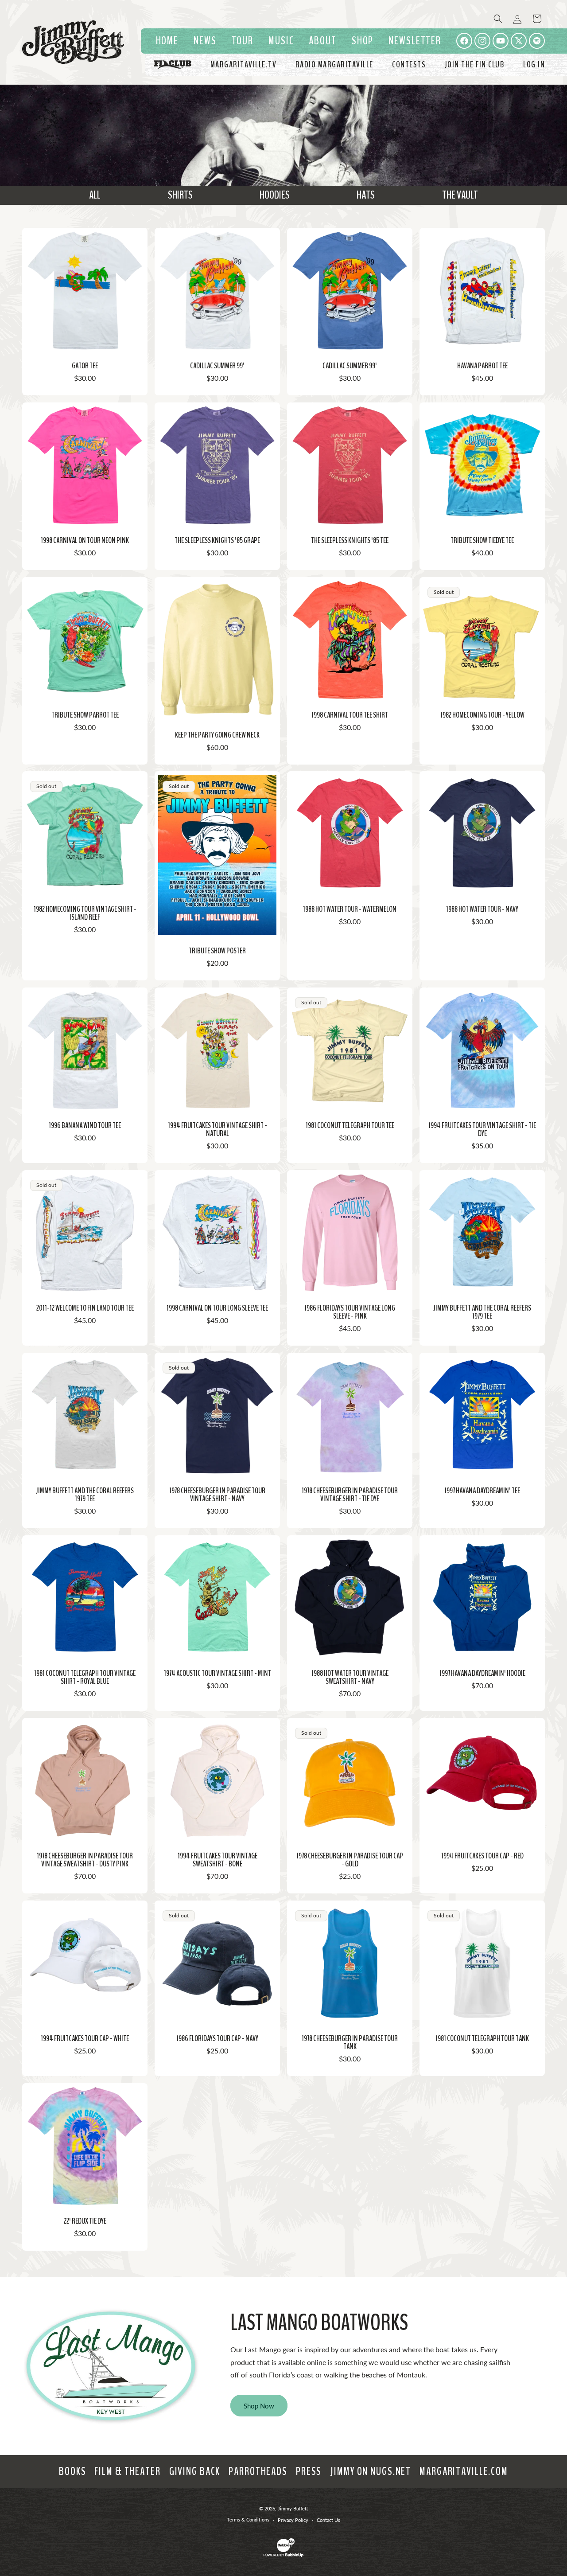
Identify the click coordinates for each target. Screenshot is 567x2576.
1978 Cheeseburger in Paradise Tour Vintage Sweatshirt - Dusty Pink (85, 1860)
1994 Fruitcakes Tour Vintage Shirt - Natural (217, 1129)
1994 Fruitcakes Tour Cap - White (85, 2038)
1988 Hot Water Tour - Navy (482, 909)
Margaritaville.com (464, 2471)
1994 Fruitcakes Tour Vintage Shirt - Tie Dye (482, 1129)
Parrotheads (258, 2471)
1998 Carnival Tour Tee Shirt (350, 715)
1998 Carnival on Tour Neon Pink (85, 540)
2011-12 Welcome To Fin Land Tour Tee (85, 1308)
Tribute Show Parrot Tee (85, 715)
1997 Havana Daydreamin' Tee (482, 1491)
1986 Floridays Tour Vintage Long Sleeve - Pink (350, 1312)
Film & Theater (127, 2471)
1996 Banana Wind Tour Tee (85, 1125)
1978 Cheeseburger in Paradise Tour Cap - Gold (350, 1860)
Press (309, 2471)
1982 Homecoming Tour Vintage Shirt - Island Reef (85, 913)
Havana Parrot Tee (482, 366)
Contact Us (328, 2520)
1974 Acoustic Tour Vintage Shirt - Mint (217, 1673)
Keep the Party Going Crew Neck (217, 734)
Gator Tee (85, 366)
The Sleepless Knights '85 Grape (217, 540)
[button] (281, 41)
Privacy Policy (293, 2520)
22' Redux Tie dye (85, 2221)
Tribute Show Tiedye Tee (482, 540)
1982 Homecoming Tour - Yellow (482, 715)
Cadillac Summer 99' (217, 366)
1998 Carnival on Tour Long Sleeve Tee (217, 1308)
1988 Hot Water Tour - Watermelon (350, 909)
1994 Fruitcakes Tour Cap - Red (482, 1856)
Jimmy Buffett (293, 2508)
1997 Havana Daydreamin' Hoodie (482, 1673)
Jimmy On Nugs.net (371, 2471)
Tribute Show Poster (217, 951)
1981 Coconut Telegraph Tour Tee (350, 1125)
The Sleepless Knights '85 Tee (350, 540)
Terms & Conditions (248, 2519)
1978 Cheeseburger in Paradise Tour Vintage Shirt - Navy (217, 1495)
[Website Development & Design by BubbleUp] (283, 2555)
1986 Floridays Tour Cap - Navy (217, 2038)
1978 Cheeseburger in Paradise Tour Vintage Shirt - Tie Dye (350, 1495)
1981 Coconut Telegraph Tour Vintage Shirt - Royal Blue (85, 1677)
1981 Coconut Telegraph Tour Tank (482, 2038)
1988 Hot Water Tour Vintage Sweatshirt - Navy (350, 1677)
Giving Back (195, 2471)
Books (72, 2471)
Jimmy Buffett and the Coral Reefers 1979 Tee (482, 1312)
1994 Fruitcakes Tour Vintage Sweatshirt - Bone (217, 1860)
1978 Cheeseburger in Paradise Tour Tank (350, 2042)
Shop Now (259, 2406)
